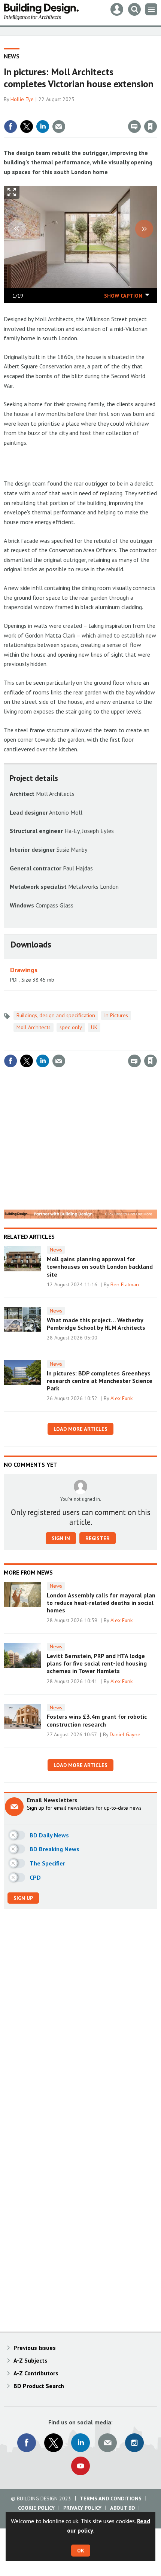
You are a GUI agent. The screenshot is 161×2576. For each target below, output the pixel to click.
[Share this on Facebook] (10, 127)
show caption (123, 296)
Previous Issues (35, 2348)
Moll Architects (34, 1027)
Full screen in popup (12, 194)
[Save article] (151, 127)
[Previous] (17, 229)
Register (98, 1538)
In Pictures (116, 1015)
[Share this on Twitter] (27, 127)
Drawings (24, 970)
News (12, 56)
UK (94, 1027)
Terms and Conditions (111, 2499)
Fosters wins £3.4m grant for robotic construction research (97, 1720)
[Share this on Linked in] (43, 127)
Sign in (62, 110)
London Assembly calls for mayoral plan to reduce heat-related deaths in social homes (101, 1603)
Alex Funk (122, 1398)
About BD (122, 2508)
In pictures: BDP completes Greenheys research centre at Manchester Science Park (100, 1381)
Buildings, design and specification (56, 1015)
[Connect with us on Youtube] (80, 2466)
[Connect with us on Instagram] (134, 2443)
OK (81, 2551)
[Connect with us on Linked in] (80, 2443)
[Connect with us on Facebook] (27, 2443)
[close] (156, 110)
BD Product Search (39, 2386)
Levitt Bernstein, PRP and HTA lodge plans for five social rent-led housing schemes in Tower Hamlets (97, 1663)
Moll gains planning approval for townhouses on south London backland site (100, 1267)
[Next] (144, 229)
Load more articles (80, 1429)
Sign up (23, 1898)
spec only (71, 1027)
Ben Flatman (125, 1284)
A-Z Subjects (31, 2360)
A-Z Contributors (36, 2373)
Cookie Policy (36, 2508)
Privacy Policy (82, 2508)
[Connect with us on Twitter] (54, 2443)
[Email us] (107, 2443)
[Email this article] (59, 127)
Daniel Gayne (125, 1734)
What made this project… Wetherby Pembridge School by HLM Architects (96, 1324)
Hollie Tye (22, 99)
